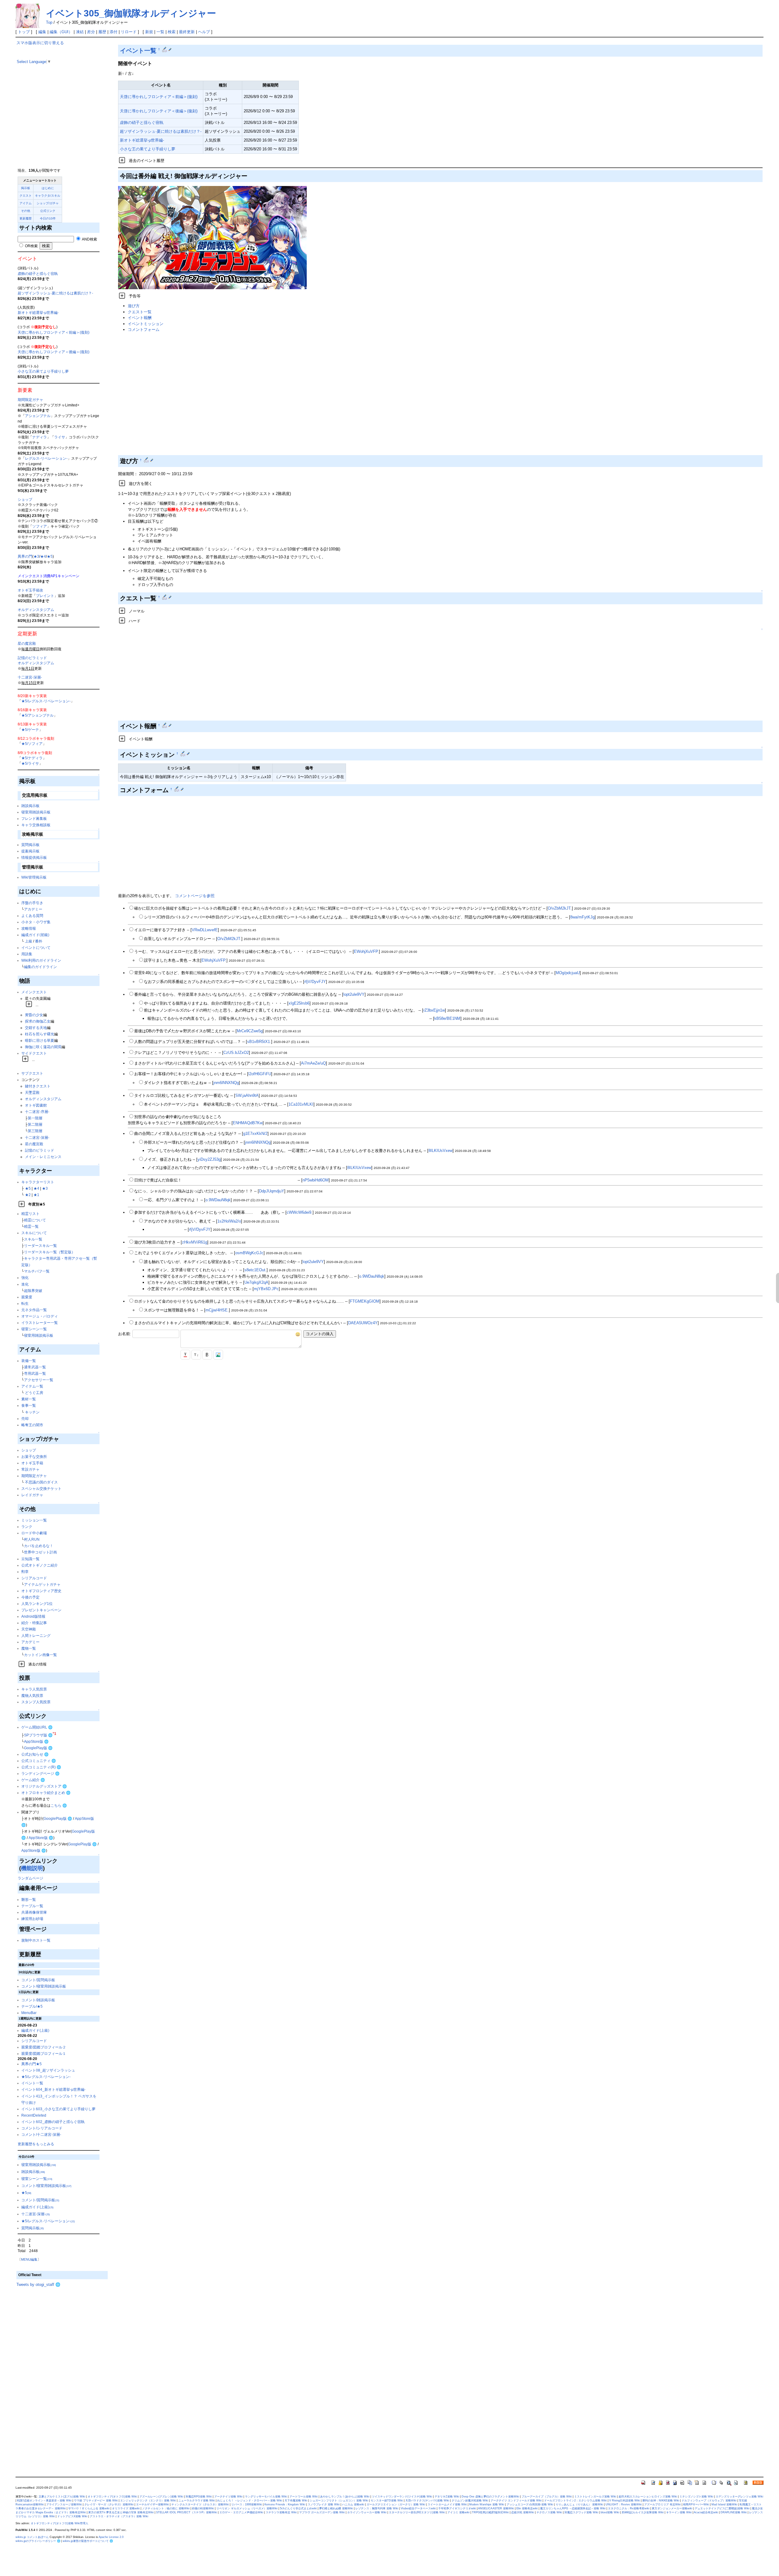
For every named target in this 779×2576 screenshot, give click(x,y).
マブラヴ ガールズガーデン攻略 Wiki (322, 2512)
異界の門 (25, 556)
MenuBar (29, 2013)
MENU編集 (29, 2259)
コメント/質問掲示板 (38, 1980)
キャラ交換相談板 (36, 825)
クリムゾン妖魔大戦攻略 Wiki (470, 2501)
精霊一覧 (31, 1226)
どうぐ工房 (34, 1393)
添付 (114, 32)
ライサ (60, 437)
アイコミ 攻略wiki (458, 2512)
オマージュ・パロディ (40, 1316)
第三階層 (35, 1131)
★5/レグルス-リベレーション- (46, 701)
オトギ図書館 (36, 1105)
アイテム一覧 (32, 1386)
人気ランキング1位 (37, 1604)
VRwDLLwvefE (205, 930)
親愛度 (27, 1297)
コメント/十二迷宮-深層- (41, 2134)
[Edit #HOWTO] (147, 460)
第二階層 (35, 1124)
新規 (149, 32)
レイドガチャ (32, 1495)
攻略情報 (29, 928)
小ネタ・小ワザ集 (36, 922)
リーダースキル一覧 (40, 1246)
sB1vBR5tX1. (259, 1042)
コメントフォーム (144, 330)
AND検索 (89, 239)
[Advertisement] (62, 125)
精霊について (35, 1220)
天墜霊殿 (32, 1092)
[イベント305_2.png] (212, 237)
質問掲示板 (30, 845)
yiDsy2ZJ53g (209, 1159)
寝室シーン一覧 (34, 1329)
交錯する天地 (36, 1028)
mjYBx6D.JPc (266, 1289)
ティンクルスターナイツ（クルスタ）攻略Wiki (200, 2504)
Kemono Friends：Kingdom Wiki (285, 2504)
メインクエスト (34, 992)
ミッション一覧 (34, 1520)
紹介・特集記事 (34, 1623)
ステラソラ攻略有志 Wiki (281, 2512)
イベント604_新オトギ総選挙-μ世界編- (53, 2089)
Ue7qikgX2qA (256, 1282)
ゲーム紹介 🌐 (33, 1780)
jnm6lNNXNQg (226, 1083)
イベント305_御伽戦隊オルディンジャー (131, 13)
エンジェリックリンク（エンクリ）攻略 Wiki (148, 2501)
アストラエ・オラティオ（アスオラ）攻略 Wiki (119, 2516)
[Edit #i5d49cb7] (165, 49)
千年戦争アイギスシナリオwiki (457, 2508)
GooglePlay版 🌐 (38, 1748)
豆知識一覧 (30, 1559)
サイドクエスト (34, 1053)
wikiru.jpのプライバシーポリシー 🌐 (38, 2541)
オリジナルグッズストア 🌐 (44, 1786)
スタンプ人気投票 (36, 1702)
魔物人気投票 (32, 1695)
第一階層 (35, 1118)
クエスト (26, 196)
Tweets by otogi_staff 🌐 (38, 2285)
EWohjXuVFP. (366, 951)
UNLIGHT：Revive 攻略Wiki (624, 2504)
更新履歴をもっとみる (36, 2144)
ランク (27, 1527)
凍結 (80, 32)
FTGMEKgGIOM (365, 1301)
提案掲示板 (30, 851)
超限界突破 (33, 1291)
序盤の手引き (32, 903)
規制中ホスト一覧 (36, 1940)
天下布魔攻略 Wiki (296, 2501)
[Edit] (170, 49)
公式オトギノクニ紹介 (40, 1565)
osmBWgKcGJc (249, 1253)
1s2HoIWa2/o (229, 1221)
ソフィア (40, 526)
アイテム (26, 203)
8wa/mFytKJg (582, 917)
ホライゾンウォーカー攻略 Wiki (367, 2512)
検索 (172, 32)
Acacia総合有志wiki (706, 2512)
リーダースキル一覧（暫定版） (50, 1252)
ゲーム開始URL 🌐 (37, 1727)
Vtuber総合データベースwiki (418, 2508)
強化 (25, 1277)
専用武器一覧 (35, 1373)
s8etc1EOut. (255, 1270)
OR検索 (31, 246)
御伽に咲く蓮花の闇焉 (43, 1047)
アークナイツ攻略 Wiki (228, 2497)
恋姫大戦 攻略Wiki (523, 2512)
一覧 (160, 32)
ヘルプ (204, 32)
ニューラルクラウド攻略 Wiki (197, 2501)
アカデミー (33, 909)
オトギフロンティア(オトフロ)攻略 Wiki (112, 2497)
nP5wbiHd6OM (316, 1180)
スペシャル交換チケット (41, 1488)
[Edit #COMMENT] (177, 789)
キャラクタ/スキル (48, 196)
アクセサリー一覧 (39, 1380)
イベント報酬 (140, 318)
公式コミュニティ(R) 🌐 (41, 1767)
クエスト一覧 (140, 312)
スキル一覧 (33, 1239)
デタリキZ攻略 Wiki (447, 2497)
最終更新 (187, 32)
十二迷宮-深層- (30, 677)
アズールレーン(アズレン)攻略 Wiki (161, 2497)
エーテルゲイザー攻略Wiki (152, 2504)
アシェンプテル (38, 416)
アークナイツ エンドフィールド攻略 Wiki (516, 2501)
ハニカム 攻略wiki (353, 2504)
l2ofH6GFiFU (260, 1074)
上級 (29, 941)
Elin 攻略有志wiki (527, 2508)
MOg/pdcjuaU (568, 973)
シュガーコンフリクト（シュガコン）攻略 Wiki (339, 2501)
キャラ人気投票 (34, 1689)
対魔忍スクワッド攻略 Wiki (581, 2512)
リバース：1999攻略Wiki (247, 2504)
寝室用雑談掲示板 (36, 812)
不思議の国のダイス (41, 1482)
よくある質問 (32, 916)
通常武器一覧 (35, 1367)
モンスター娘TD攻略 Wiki (387, 2501)
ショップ (25, 499)
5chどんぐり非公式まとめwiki (298, 2508)
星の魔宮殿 (27, 643)
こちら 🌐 (59, 1805)
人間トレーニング (36, 1635)
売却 (25, 1418)
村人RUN (32, 1539)
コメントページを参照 (195, 896)
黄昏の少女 (34, 1015)
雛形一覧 (29, 1899)
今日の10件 (48, 218)
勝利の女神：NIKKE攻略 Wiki (661, 2501)
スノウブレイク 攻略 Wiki (324, 2504)
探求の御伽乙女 (38, 1021)
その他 (26, 211)
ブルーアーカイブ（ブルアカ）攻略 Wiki (547, 2497)
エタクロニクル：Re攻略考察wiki (629, 2508)
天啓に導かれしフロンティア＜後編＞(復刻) (54, 352)
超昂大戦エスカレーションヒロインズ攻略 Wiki (648, 2497)
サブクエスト (32, 1073)
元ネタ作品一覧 (34, 1310)
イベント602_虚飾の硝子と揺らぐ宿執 (53, 2122)
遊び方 (134, 306)
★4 (43, 556)
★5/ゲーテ (30, 730)
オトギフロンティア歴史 (41, 1591)
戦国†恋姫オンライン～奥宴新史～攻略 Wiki (44, 2501)
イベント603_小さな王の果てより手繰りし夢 (58, 2109)
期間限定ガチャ (30, 400)
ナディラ (40, 437)
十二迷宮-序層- (37, 1112)
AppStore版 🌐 (36, 1741)
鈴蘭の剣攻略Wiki (203, 2508)
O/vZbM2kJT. (560, 908)
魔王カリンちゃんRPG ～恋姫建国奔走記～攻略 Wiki (573, 2508)
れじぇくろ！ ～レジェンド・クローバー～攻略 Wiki (250, 2501)
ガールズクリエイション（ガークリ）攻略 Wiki (396, 2504)
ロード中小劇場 (34, 1533)
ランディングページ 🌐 (40, 1773)
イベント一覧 (32, 2083)
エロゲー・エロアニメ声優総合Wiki (241, 2512)
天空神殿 (29, 1629)
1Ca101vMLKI (301, 1104)
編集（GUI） (61, 32)
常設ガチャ (30, 1469)
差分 (91, 32)
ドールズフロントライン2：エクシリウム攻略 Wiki (575, 2501)
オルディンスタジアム (36, 610)
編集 (42, 32)
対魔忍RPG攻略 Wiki (199, 2497)
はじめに (48, 188)
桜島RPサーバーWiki (696, 2504)
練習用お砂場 (32, 1919)
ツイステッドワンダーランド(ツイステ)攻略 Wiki (402, 2497)
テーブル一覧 (32, 1906)
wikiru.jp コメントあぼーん (32, 2537)
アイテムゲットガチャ (42, 1584)
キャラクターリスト (38, 1182)
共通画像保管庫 (34, 1912)
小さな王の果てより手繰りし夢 (43, 371)
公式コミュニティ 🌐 (39, 1761)
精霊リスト (30, 1214)
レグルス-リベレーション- (46, 458)
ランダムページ (30, 1878)
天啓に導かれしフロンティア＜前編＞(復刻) (54, 332)
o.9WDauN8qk (218, 1200)
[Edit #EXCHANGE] (165, 725)
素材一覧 (29, 1399)
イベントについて (36, 948)
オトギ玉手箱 (32, 1463)
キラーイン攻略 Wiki (679, 2512)
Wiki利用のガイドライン (41, 960)
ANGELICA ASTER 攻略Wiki (496, 2508)
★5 (50, 556)
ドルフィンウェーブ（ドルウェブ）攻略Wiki (709, 2501)
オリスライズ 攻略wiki (126, 2508)
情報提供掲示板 (34, 857)
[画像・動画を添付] (218, 1355)
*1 (54, 1734)
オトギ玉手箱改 (30, 590)
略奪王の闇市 (32, 1425)
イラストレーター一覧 (40, 1323)
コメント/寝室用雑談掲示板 (44, 1986)
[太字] (207, 1355)
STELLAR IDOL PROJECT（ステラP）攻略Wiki (187, 2512)
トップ (24, 32)
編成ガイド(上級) (35, 2030)
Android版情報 (33, 1616)
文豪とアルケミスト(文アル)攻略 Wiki (62, 2497)
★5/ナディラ (32, 758)
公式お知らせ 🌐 (35, 1754)
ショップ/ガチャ (48, 203)
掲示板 (26, 188)
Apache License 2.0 (111, 2537)
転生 (25, 1303)
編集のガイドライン (40, 967)
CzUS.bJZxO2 (236, 1053)
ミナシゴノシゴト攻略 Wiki (696, 2497)
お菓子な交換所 (34, 1456)
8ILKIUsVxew (440, 1151)
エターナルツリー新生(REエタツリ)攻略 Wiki (417, 2512)
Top (49, 22)
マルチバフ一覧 (37, 1271)
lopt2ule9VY (354, 994)
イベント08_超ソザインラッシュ (48, 2070)
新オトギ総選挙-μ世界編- (38, 312)
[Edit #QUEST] (165, 597)
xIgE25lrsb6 (299, 1003)
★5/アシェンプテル (37, 715)
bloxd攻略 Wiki (610, 2512)
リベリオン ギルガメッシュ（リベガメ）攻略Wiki (247, 2508)
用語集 (27, 954)
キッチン (32, 1412)
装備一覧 (29, 1361)
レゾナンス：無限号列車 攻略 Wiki (377, 2508)
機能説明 (32, 1868)
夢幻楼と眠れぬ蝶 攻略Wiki (336, 2508)
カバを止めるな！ (39, 1546)
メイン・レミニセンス (43, 1157)
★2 (28, 1195)
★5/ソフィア (32, 744)
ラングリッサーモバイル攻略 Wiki (266, 2497)
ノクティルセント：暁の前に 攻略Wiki (166, 2508)
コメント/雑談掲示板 (38, 2000)
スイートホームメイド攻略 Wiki (447, 2504)
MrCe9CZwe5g (250, 1031)
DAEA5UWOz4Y (363, 1323)
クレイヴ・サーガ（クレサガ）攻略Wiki (109, 2504)
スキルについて (34, 1233)
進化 (25, 1284)
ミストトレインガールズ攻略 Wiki (595, 2497)
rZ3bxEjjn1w (434, 1010)
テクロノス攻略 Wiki (549, 2512)
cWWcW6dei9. (300, 1212)
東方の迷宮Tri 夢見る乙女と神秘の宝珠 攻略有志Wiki (121, 2512)
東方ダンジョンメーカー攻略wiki (672, 2508)
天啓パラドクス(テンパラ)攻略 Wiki (427, 2501)
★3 (36, 556)
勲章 (25, 1572)
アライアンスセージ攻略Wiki (64, 2504)
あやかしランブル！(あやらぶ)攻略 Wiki (345, 2497)
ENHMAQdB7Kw (248, 1123)
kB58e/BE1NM (447, 1018)
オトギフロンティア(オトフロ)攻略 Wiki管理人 (59, 2523)
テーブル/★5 (32, 2006)
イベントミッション (146, 324)
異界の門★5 (31, 2064)
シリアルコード (34, 1578)
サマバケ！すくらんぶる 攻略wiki (89, 2508)
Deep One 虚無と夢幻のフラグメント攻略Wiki (490, 2497)
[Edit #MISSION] (183, 753)
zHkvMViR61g (195, 1242)
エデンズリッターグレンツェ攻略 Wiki (739, 2497)
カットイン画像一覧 (40, 1655)
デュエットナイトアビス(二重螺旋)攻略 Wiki (722, 2508)
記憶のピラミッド (32, 658)
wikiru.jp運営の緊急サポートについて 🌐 (88, 2541)
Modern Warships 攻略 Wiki (487, 2504)
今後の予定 (30, 1597)
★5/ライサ (30, 763)
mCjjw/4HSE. (217, 1310)
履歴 (102, 32)
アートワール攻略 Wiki (304, 2497)
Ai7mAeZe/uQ (313, 1063)
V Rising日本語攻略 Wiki (625, 2501)
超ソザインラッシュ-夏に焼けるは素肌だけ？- (55, 293)
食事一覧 (29, 1405)
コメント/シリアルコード (42, 2128)
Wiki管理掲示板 (34, 877)
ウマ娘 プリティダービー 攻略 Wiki (96, 2501)
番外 (39, 941)
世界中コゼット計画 (40, 1552)
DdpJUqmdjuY (272, 1191)
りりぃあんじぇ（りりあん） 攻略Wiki (579, 2504)
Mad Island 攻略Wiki (724, 2504)
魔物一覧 (29, 1648)
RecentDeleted (34, 2115)
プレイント (45, 596)
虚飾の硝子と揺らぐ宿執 (38, 274)
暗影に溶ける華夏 (40, 1040)
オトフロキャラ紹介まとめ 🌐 (46, 1793)
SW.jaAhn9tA (247, 1095)
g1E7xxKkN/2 (255, 1134)
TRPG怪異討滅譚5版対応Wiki (490, 2512)
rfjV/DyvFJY (315, 982)
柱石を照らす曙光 (40, 1034)
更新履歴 (26, 218)
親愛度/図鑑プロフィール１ (44, 2053)
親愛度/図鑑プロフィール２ (44, 2047)
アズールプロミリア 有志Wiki (662, 2504)
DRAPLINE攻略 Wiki (734, 2512)
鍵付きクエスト (38, 1086)
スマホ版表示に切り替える (40, 43)
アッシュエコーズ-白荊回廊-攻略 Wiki (530, 2504)
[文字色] (185, 1355)
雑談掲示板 (30, 806)
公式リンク (48, 211)
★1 (36, 1195)
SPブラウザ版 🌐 (38, 1735)
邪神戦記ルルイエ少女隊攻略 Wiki (643, 2512)
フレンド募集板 (34, 818)
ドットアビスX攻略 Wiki (72, 2516)
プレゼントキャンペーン (41, 1610)
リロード (129, 32)
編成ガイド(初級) (35, 935)
